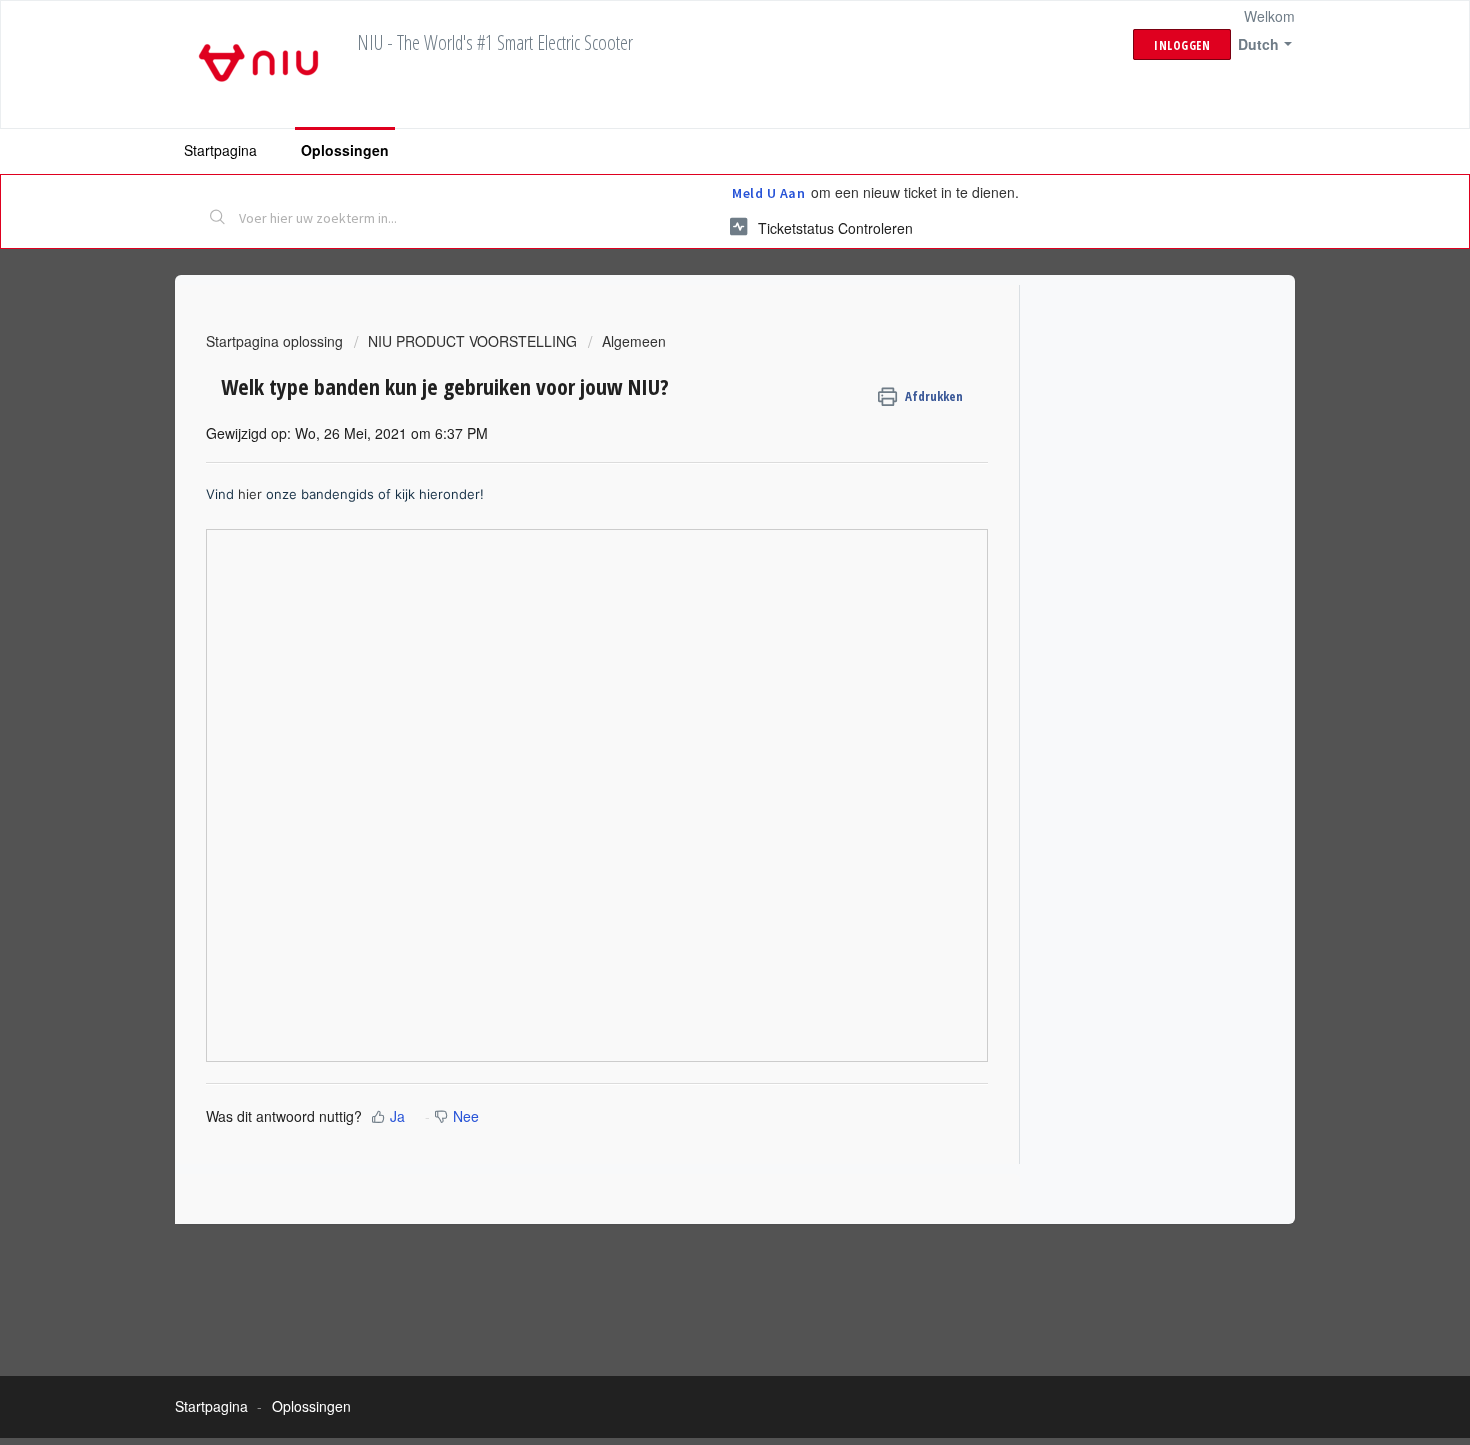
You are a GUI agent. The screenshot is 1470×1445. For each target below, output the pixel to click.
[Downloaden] (698, 466)
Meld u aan (768, 193)
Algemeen (634, 341)
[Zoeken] (218, 219)
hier (252, 494)
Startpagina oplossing (276, 341)
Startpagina (220, 150)
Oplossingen (345, 150)
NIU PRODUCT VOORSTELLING (472, 341)
